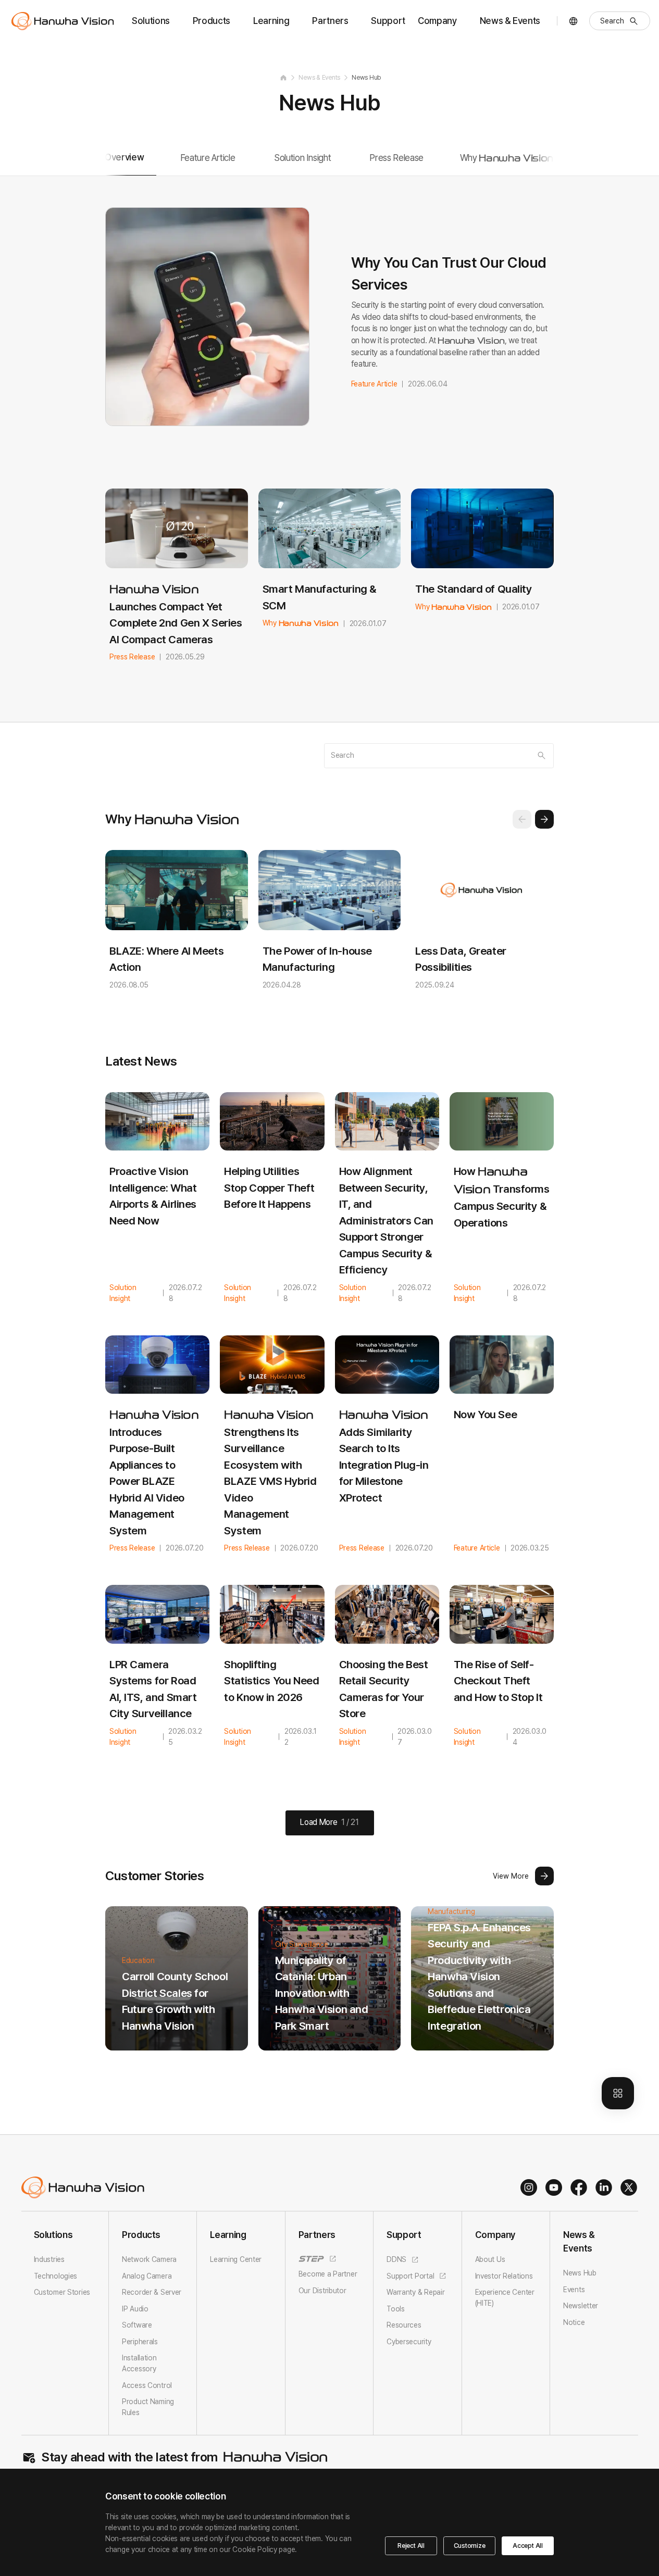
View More (511, 1876)
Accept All (528, 2546)
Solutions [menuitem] (151, 21)
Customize (470, 2546)
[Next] (544, 819)
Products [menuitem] (212, 21)
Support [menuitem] (388, 21)
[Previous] (522, 819)
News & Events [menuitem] (510, 21)
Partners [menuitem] (330, 21)
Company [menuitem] (437, 21)
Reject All (411, 2546)
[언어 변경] (573, 21)
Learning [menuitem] (271, 21)
